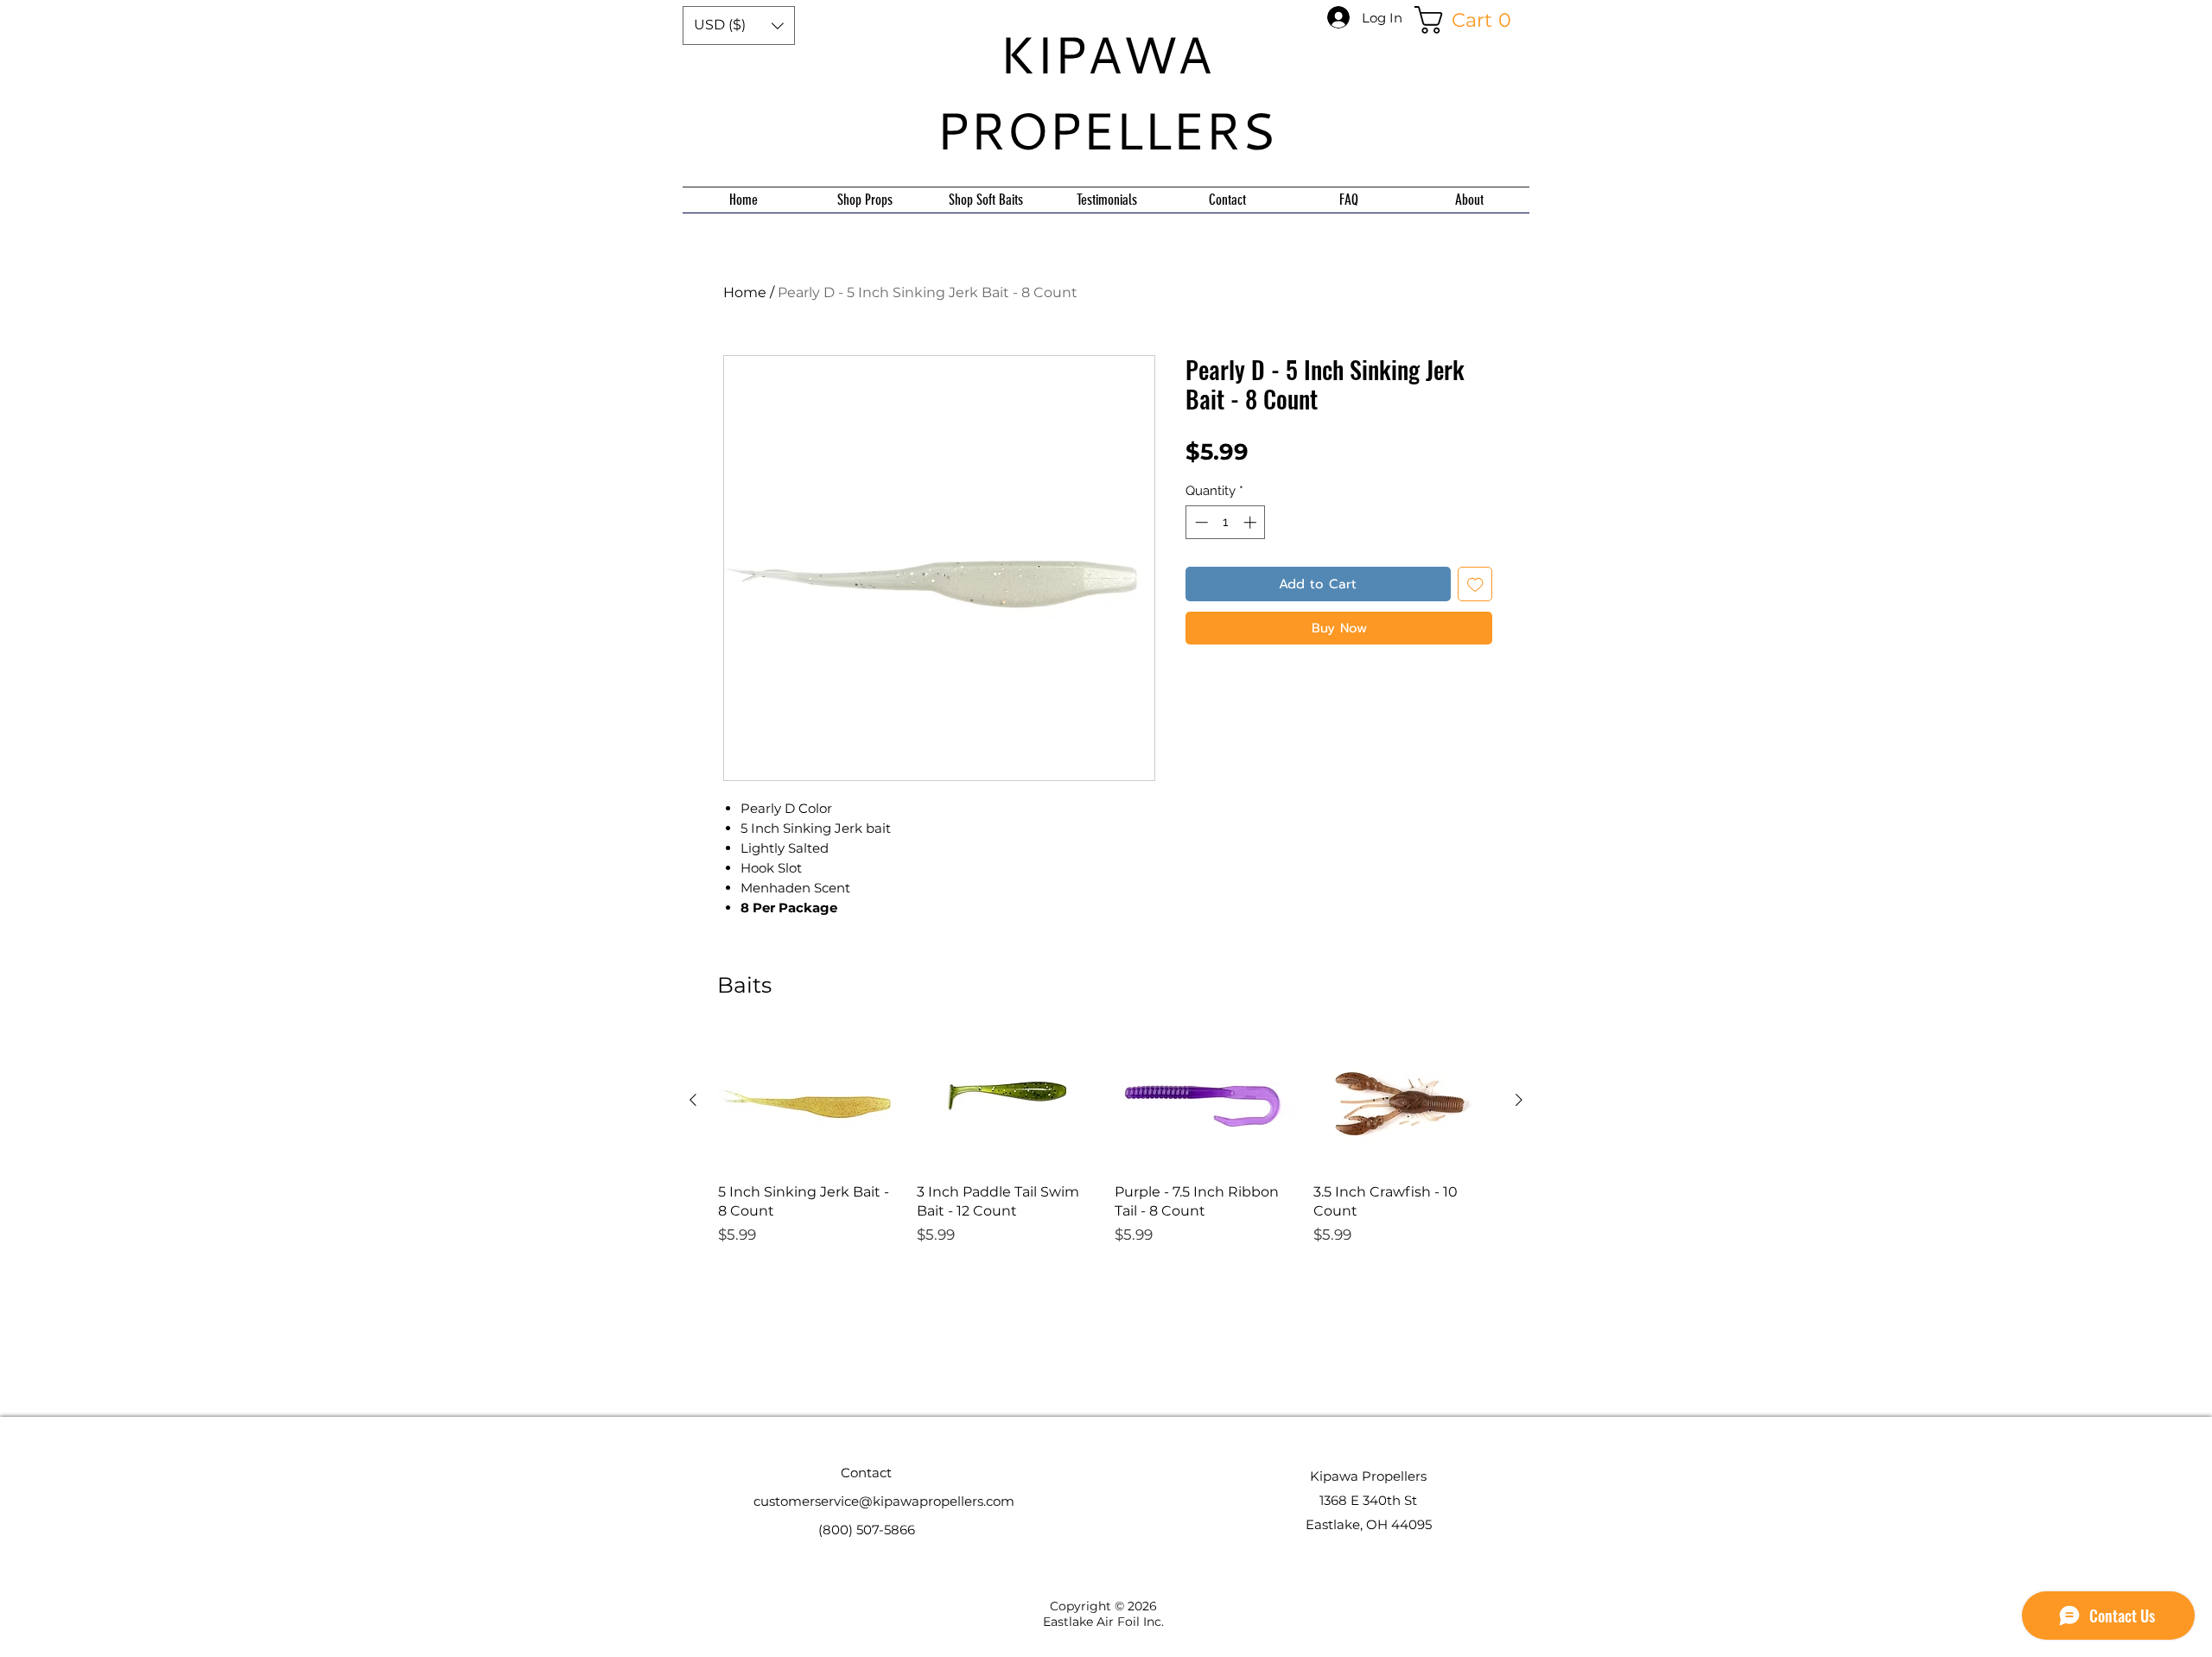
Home (745, 292)
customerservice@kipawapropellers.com (884, 1501)
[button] (739, 25)
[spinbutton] (1226, 522)
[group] (1106, 1192)
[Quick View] (809, 1100)
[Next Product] (1519, 1100)
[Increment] (1252, 522)
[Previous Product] (693, 1100)
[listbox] (739, 25)
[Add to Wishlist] (1475, 584)
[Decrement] (1200, 522)
